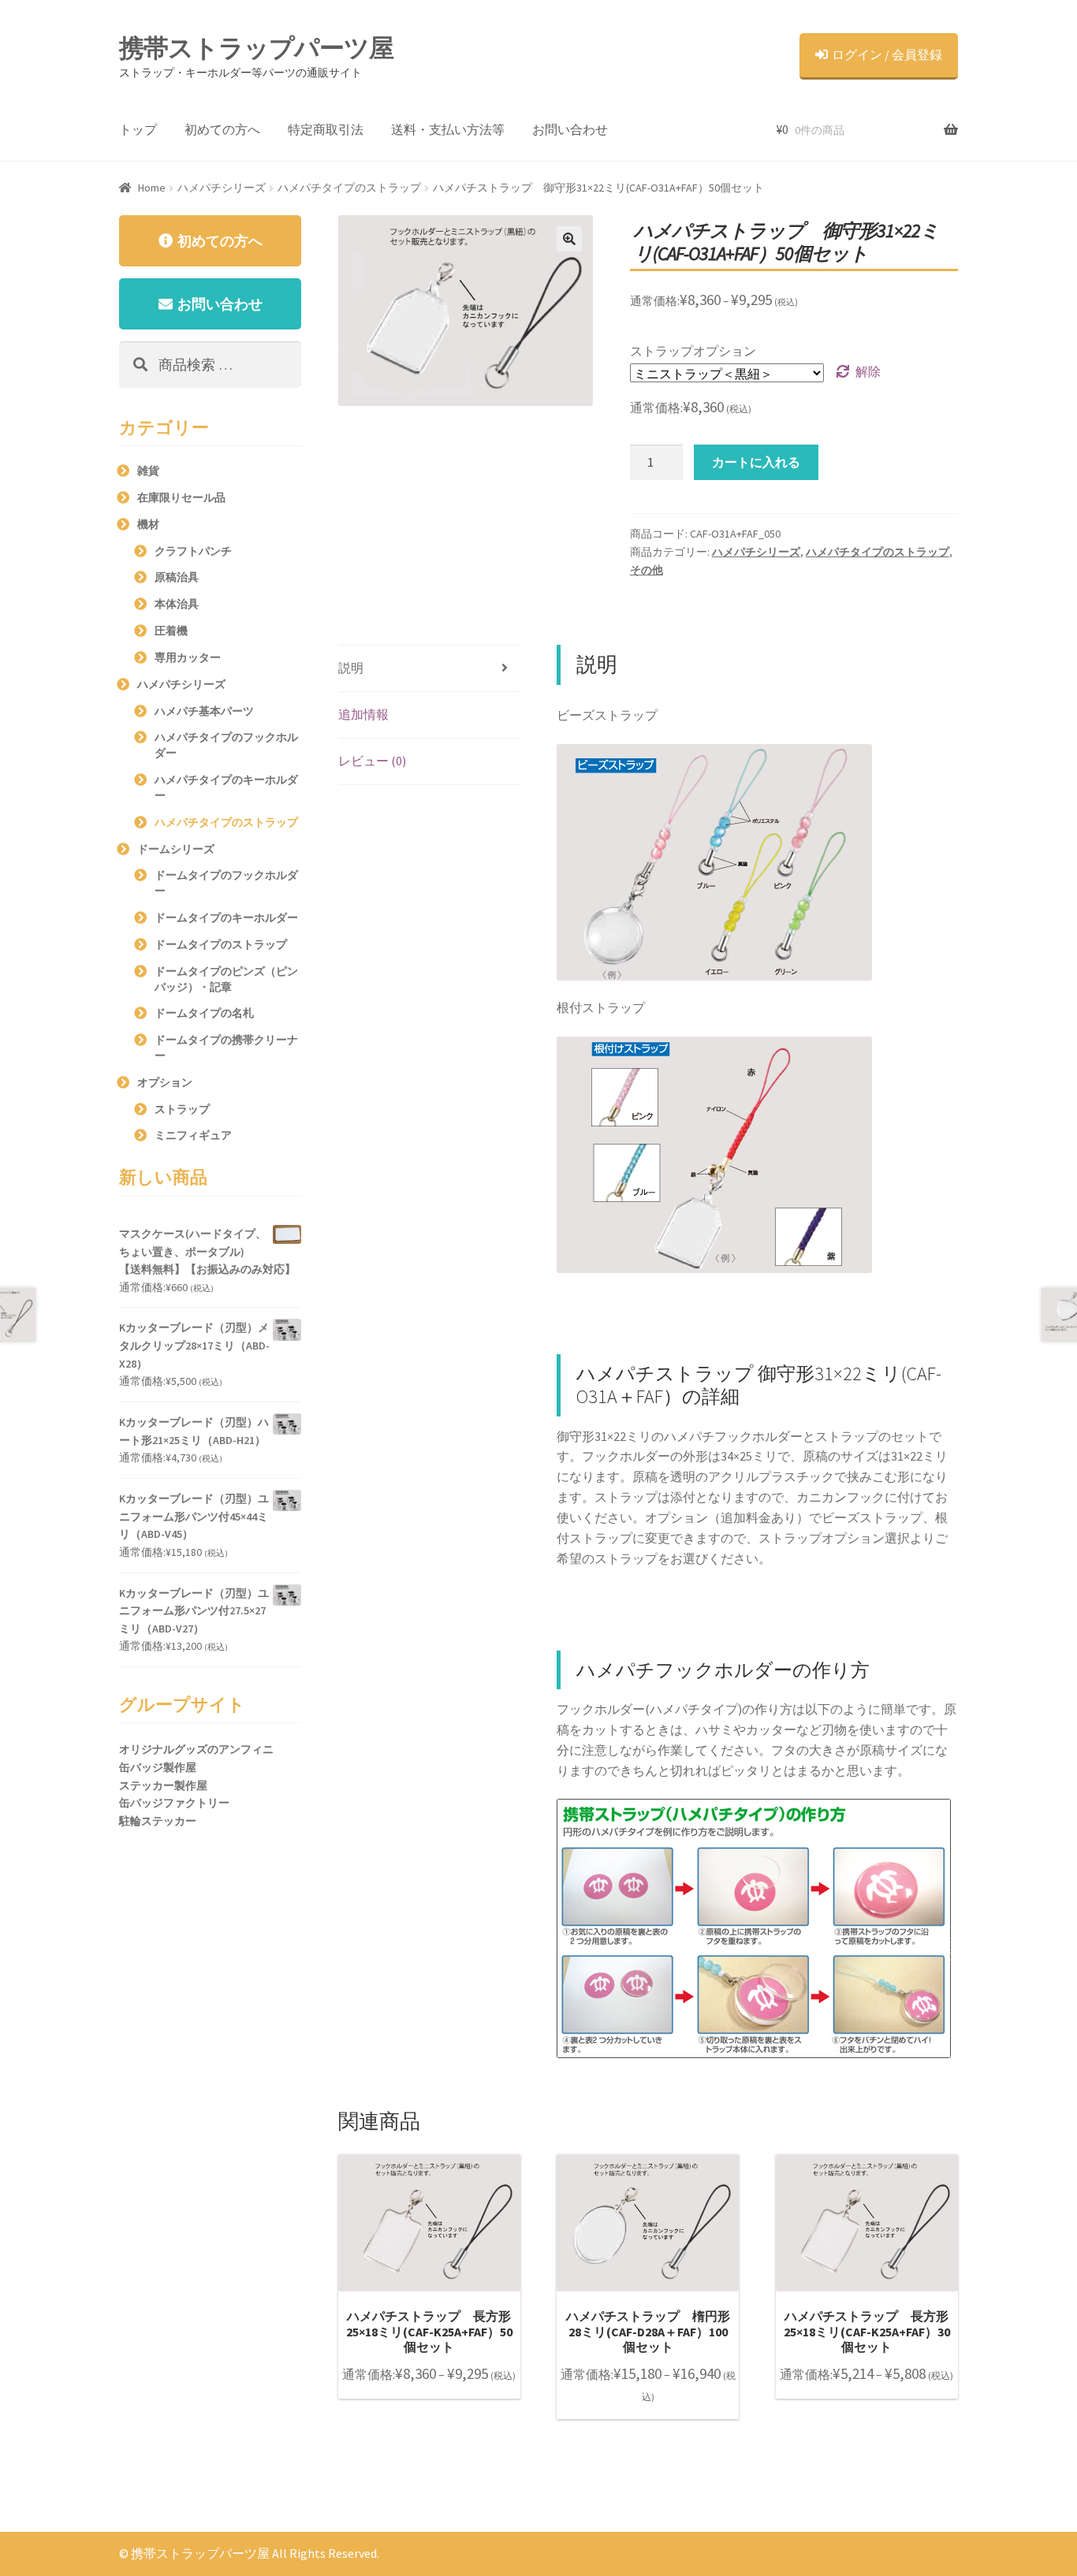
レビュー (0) (372, 761)
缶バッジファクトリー (174, 1803)
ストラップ (182, 1109)
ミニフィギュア (193, 1135)
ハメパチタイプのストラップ (349, 188)
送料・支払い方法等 (448, 129)
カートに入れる (756, 462)
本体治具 (177, 604)
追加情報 (363, 714)
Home (152, 188)
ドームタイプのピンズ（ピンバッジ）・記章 (226, 979)
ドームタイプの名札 (204, 1013)
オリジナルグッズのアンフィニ (196, 1749)
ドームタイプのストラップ (221, 944)
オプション (165, 1082)
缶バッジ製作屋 (158, 1767)
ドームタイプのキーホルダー (226, 918)
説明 (351, 668)
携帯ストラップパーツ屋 (256, 48)
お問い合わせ (570, 129)
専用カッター (188, 657)
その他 (647, 570)
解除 (868, 371)
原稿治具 (177, 577)
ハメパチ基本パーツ (204, 711)
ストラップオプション (693, 351)
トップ (138, 129)
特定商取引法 (326, 129)
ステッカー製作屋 (163, 1785)
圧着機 (171, 631)
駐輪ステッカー (158, 1821)
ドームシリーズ (176, 849)
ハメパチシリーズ (222, 188)
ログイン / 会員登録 (887, 54)
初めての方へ (222, 129)
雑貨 (148, 471)
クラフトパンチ (193, 551)
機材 (148, 524)
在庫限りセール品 (181, 497)
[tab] (429, 669)
